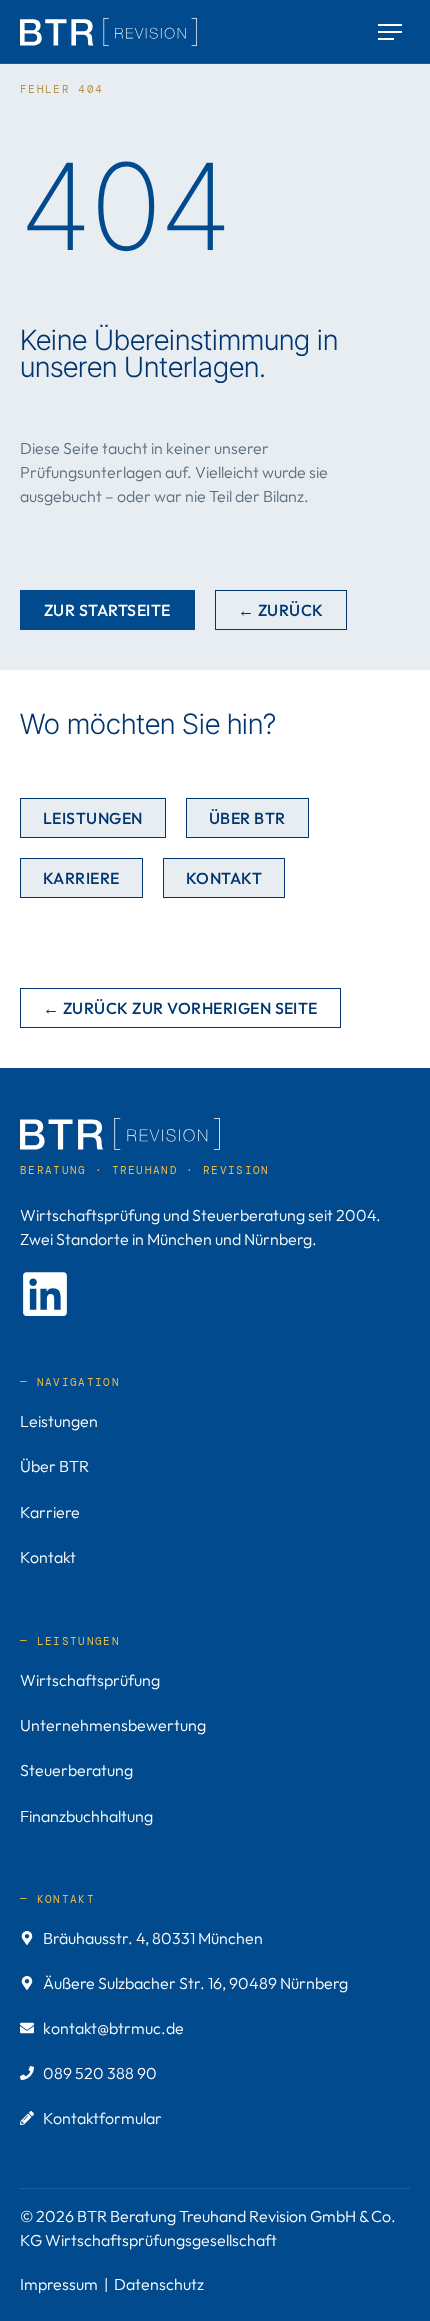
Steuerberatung (76, 1770)
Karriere (50, 1512)
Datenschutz (159, 2284)
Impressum (59, 2284)
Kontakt (48, 1557)
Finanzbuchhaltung (86, 1816)
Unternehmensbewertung (113, 1725)
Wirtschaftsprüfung (90, 1680)
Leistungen (59, 1421)
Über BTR (54, 1466)
